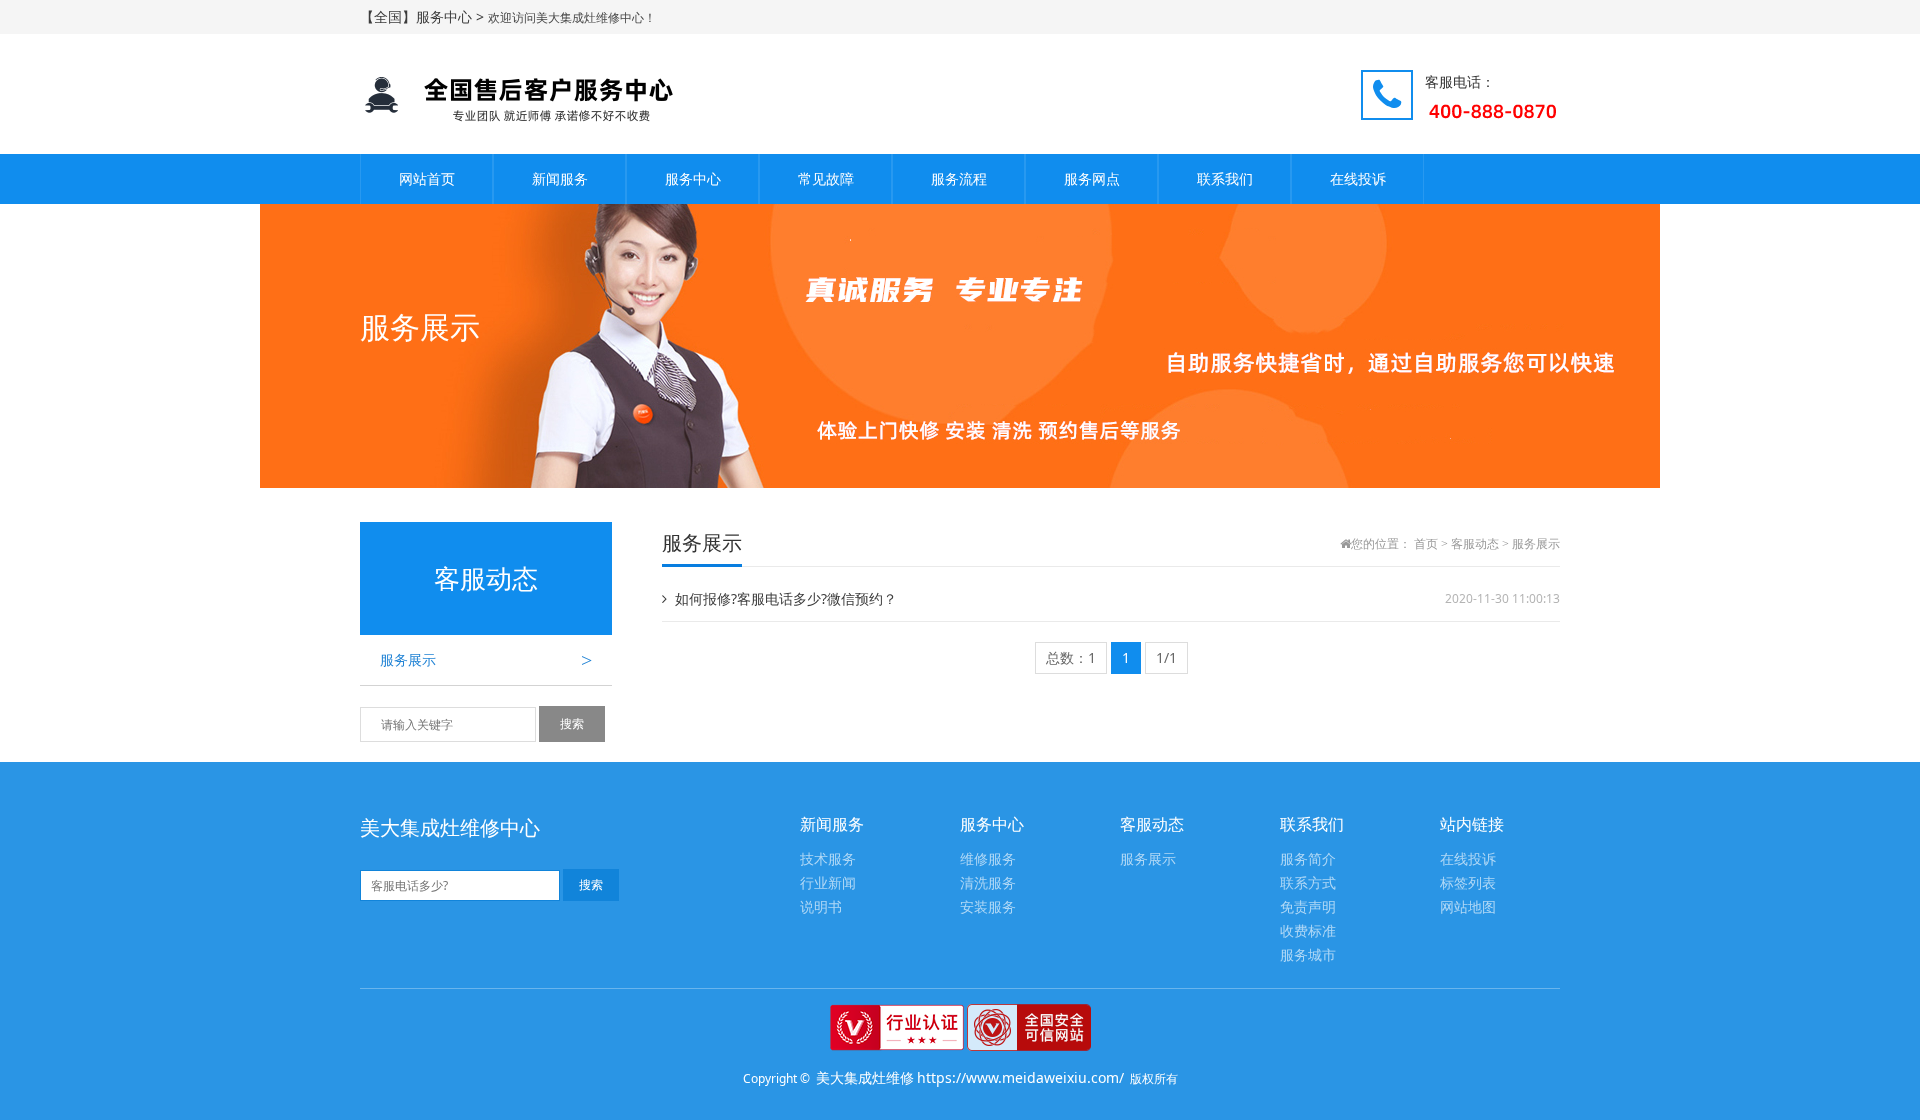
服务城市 (1308, 955)
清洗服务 (988, 883)
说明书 (821, 907)
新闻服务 (560, 178)
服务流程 (959, 178)
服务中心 (693, 178)
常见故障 (826, 178)
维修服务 (988, 859)
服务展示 (486, 660)
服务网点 (1092, 178)
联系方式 (1308, 883)
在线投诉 (1358, 178)
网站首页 (427, 178)
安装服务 (988, 907)
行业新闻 (828, 883)
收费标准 (1308, 931)
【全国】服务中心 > (424, 16)
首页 (1426, 544)
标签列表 (1468, 883)
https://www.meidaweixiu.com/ (1020, 1077)
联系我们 (1225, 178)
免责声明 (1308, 907)
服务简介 (1308, 859)
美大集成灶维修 (865, 1077)
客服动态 (1475, 544)
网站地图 (1468, 907)
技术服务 (828, 859)
